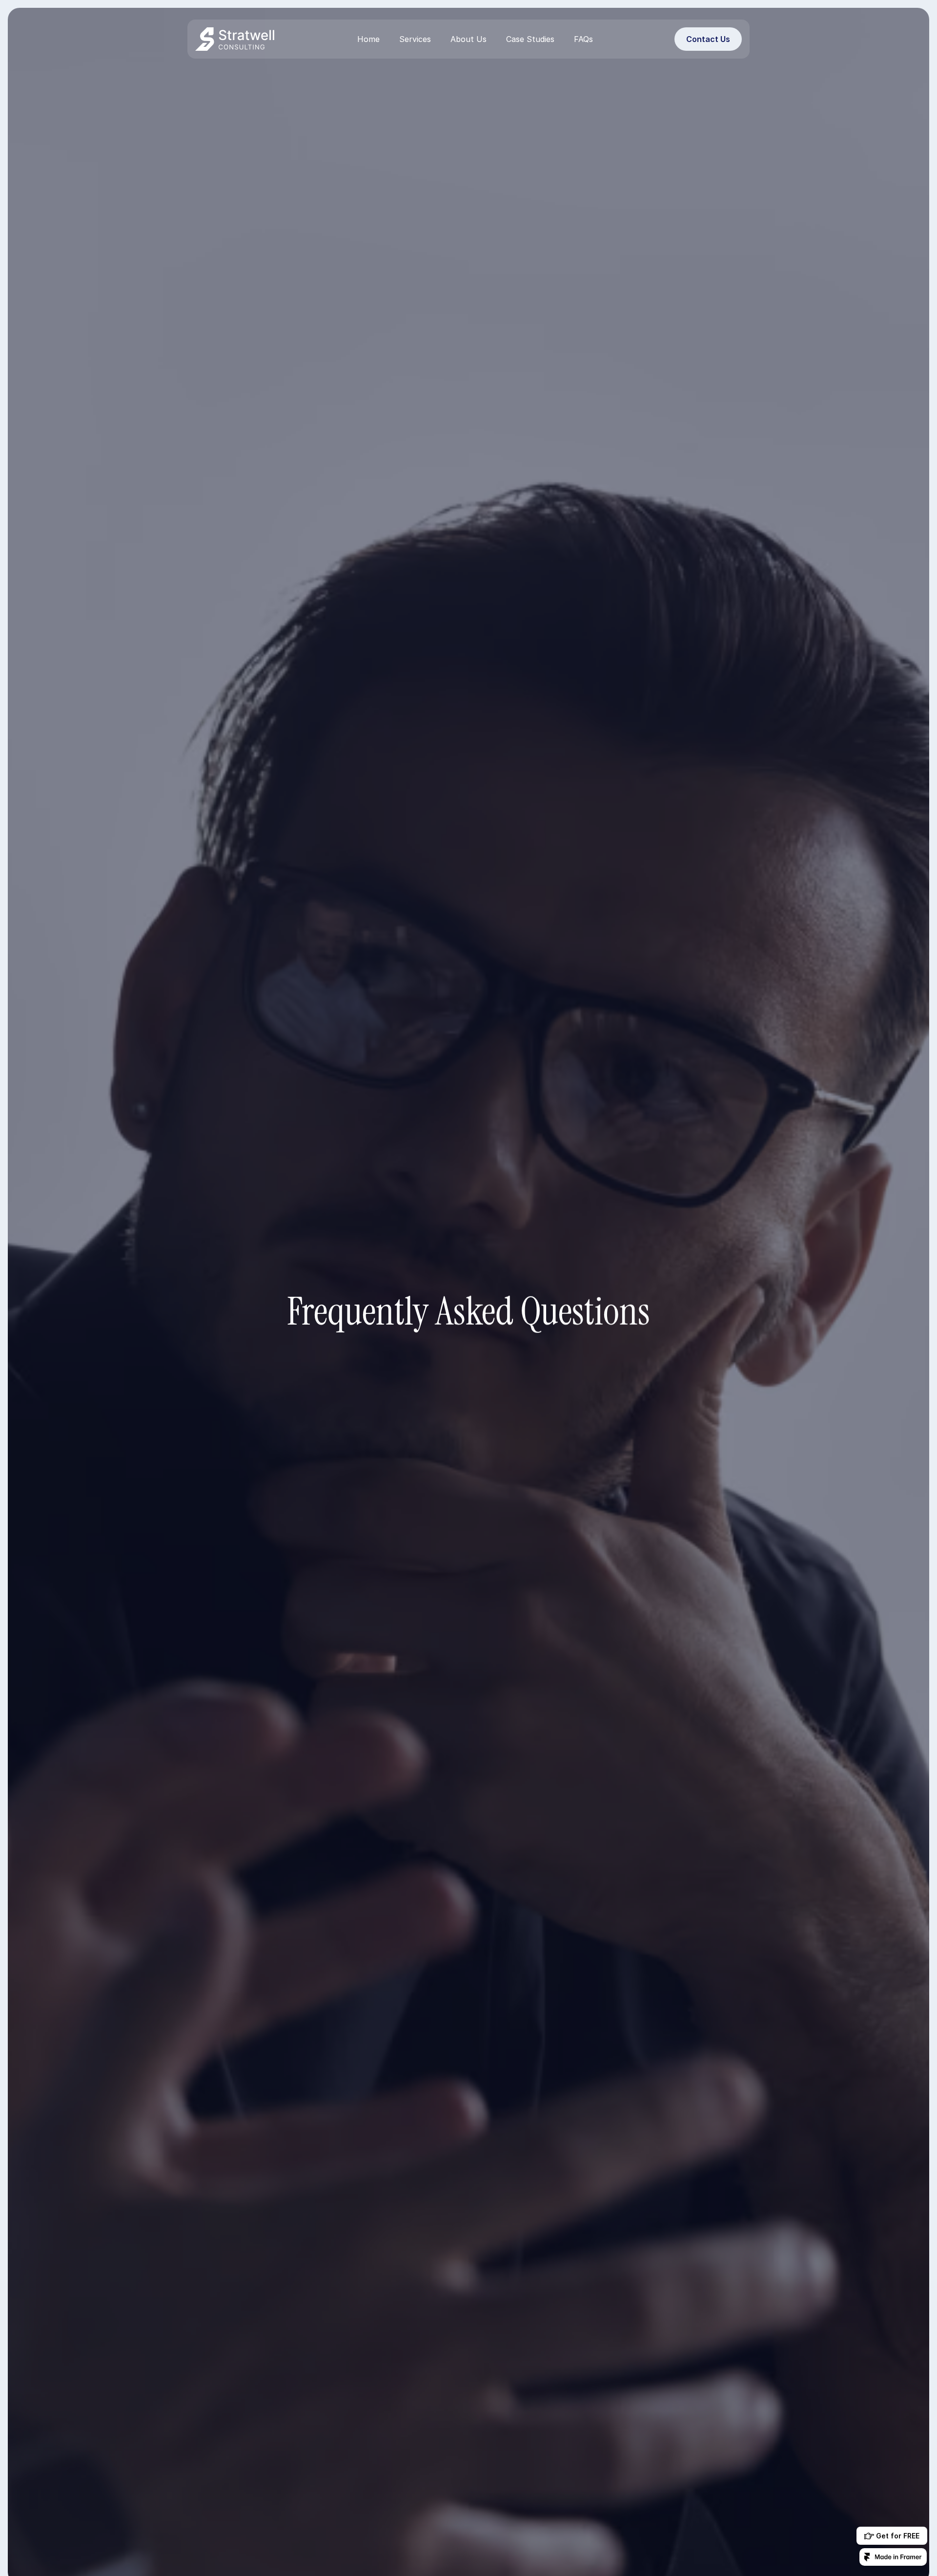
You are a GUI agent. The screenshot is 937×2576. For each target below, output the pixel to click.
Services (415, 39)
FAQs (583, 39)
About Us (468, 39)
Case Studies (530, 39)
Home (368, 39)
